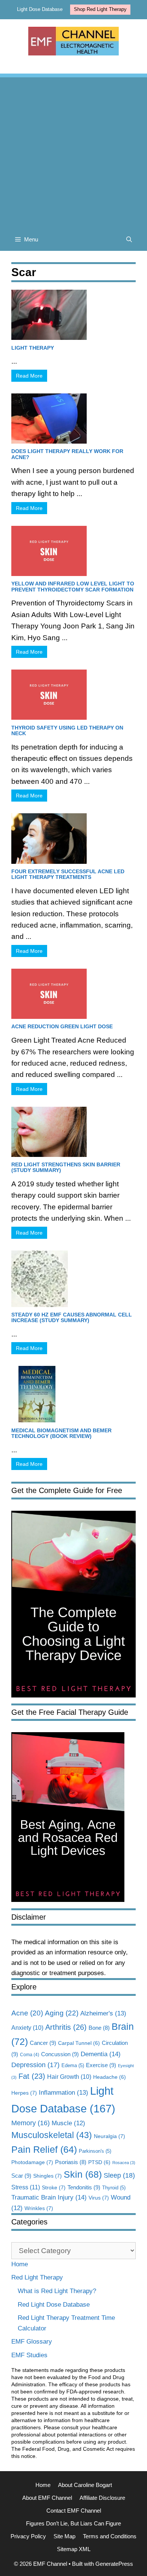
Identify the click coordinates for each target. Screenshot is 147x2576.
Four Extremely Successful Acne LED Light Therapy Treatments (68, 874)
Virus (99, 2198)
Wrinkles (39, 2208)
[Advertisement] (73, 151)
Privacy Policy (28, 2536)
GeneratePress (114, 2564)
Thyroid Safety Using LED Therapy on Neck (67, 730)
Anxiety (27, 2028)
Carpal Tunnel (79, 2043)
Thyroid (114, 2188)
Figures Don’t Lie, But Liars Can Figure (73, 2523)
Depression (35, 2065)
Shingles (47, 2176)
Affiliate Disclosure (102, 2498)
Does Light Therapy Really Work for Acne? (67, 454)
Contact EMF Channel (74, 2511)
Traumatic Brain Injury (49, 2197)
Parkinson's (95, 2151)
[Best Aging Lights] (68, 1900)
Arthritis (66, 2027)
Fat (32, 2076)
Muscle (68, 2123)
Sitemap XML (74, 2549)
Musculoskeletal (52, 2135)
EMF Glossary (32, 2342)
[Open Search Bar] (129, 240)
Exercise (101, 2065)
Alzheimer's (103, 2013)
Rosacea (124, 2163)
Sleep (119, 2175)
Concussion (60, 2054)
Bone (99, 2028)
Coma (30, 2055)
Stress (26, 2187)
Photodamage (32, 2162)
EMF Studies (29, 2355)
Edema (73, 2065)
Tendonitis (84, 2187)
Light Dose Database (40, 9)
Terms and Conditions (110, 2536)
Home (20, 2264)
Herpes (24, 2093)
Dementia (101, 2054)
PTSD (99, 2162)
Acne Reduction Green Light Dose (62, 1026)
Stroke (54, 2187)
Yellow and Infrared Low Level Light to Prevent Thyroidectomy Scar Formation (73, 586)
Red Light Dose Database (54, 2305)
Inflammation (64, 2093)
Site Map (64, 2536)
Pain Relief (44, 2150)
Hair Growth (69, 2077)
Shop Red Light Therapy (100, 9)
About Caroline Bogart (85, 2485)
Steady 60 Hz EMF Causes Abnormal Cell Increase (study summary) (72, 1317)
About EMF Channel (47, 2498)
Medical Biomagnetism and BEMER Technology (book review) (61, 1433)
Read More (29, 376)
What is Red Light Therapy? (57, 2291)
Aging (62, 2013)
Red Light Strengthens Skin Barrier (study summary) (66, 1167)
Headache (109, 2077)
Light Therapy (33, 348)
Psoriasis (71, 2162)
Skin (83, 2174)
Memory (31, 2123)
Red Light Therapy (37, 2277)
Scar (21, 2176)
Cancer (43, 2043)
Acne (27, 2013)
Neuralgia (109, 2136)
